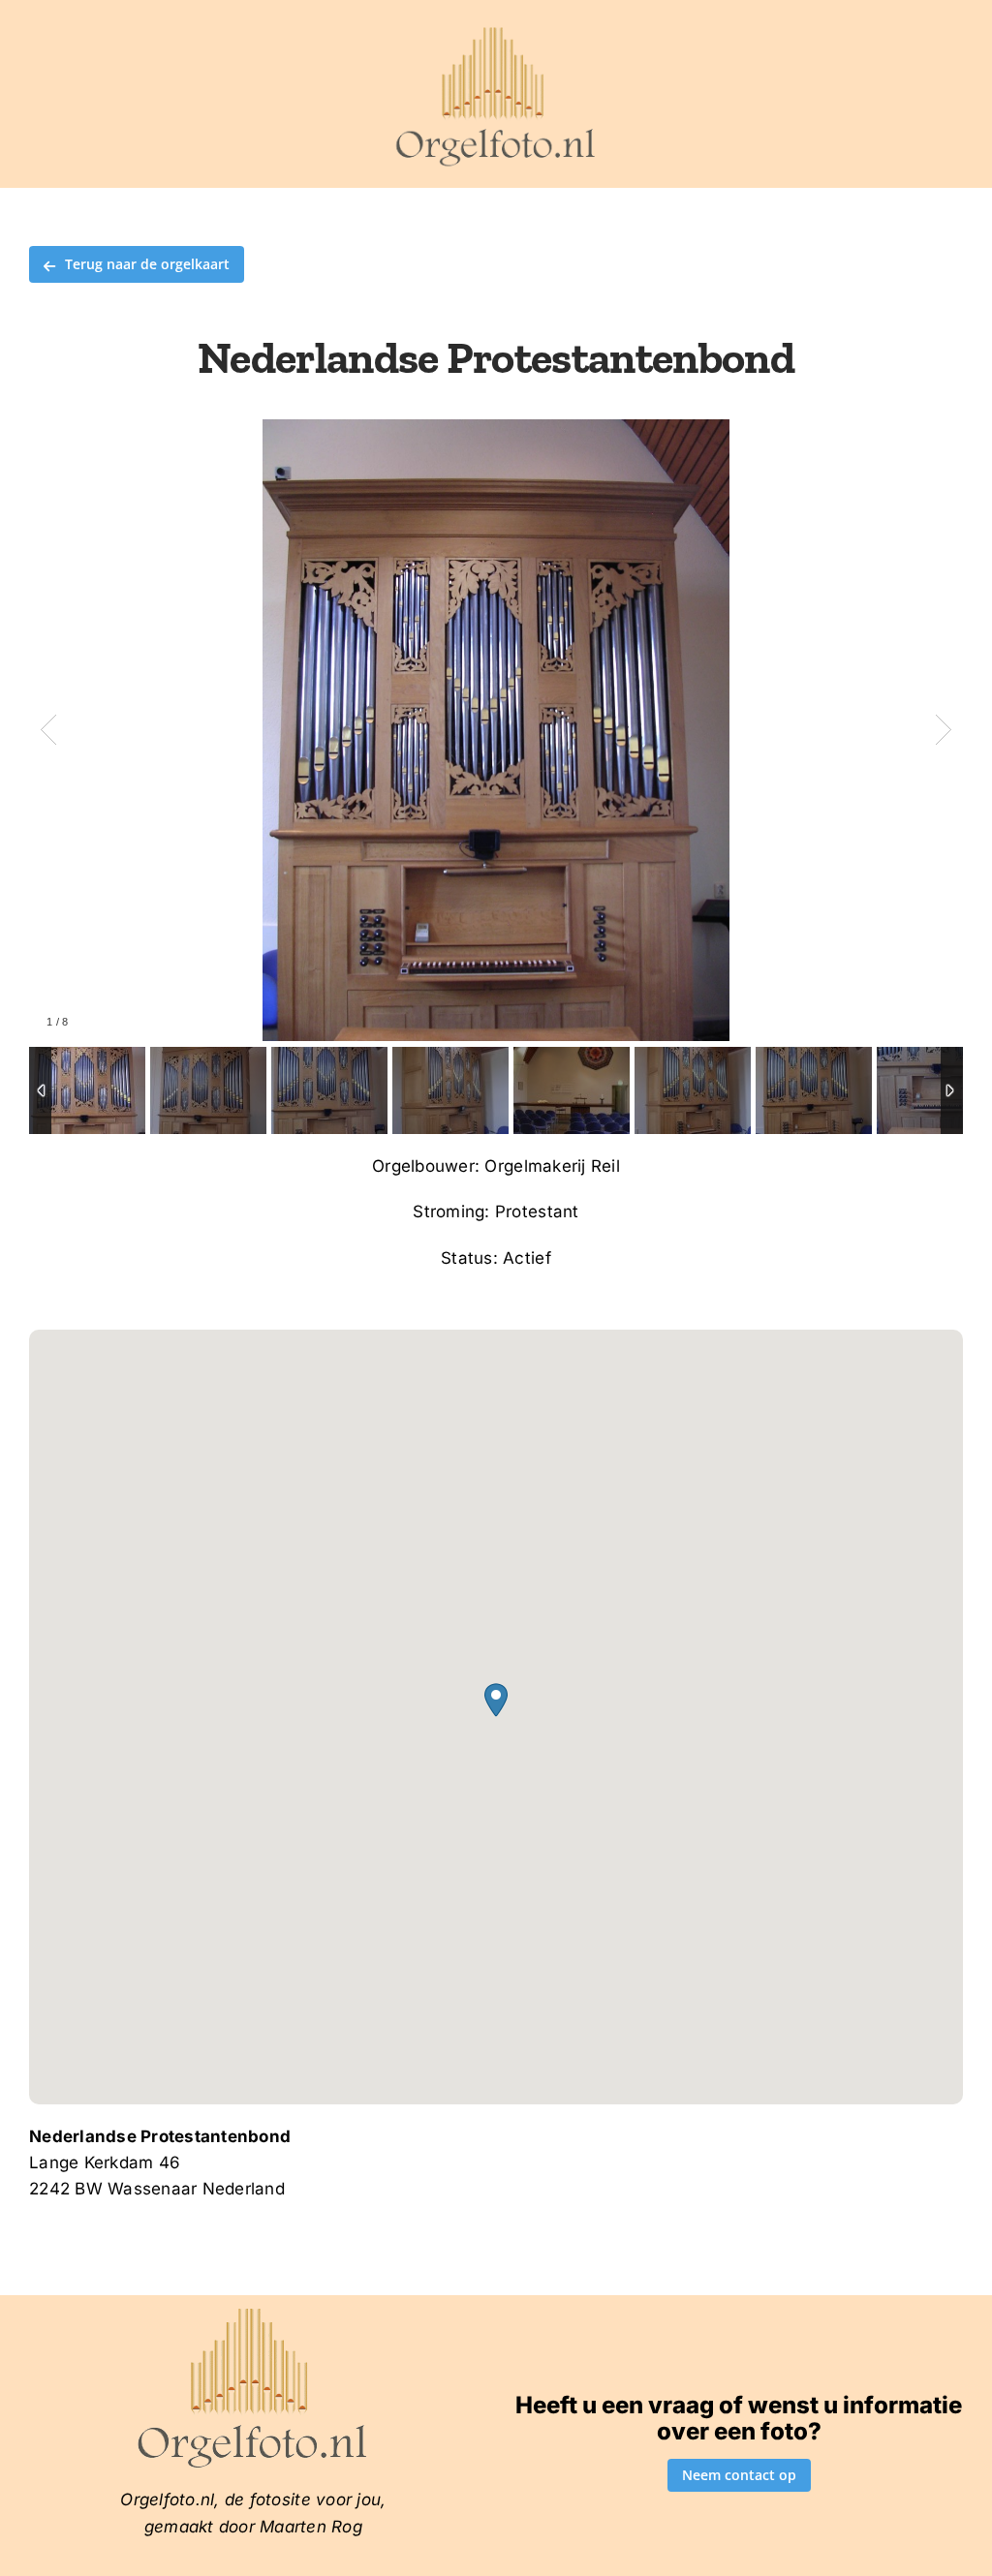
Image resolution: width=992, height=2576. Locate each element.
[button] (496, 1700)
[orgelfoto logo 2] (496, 32)
